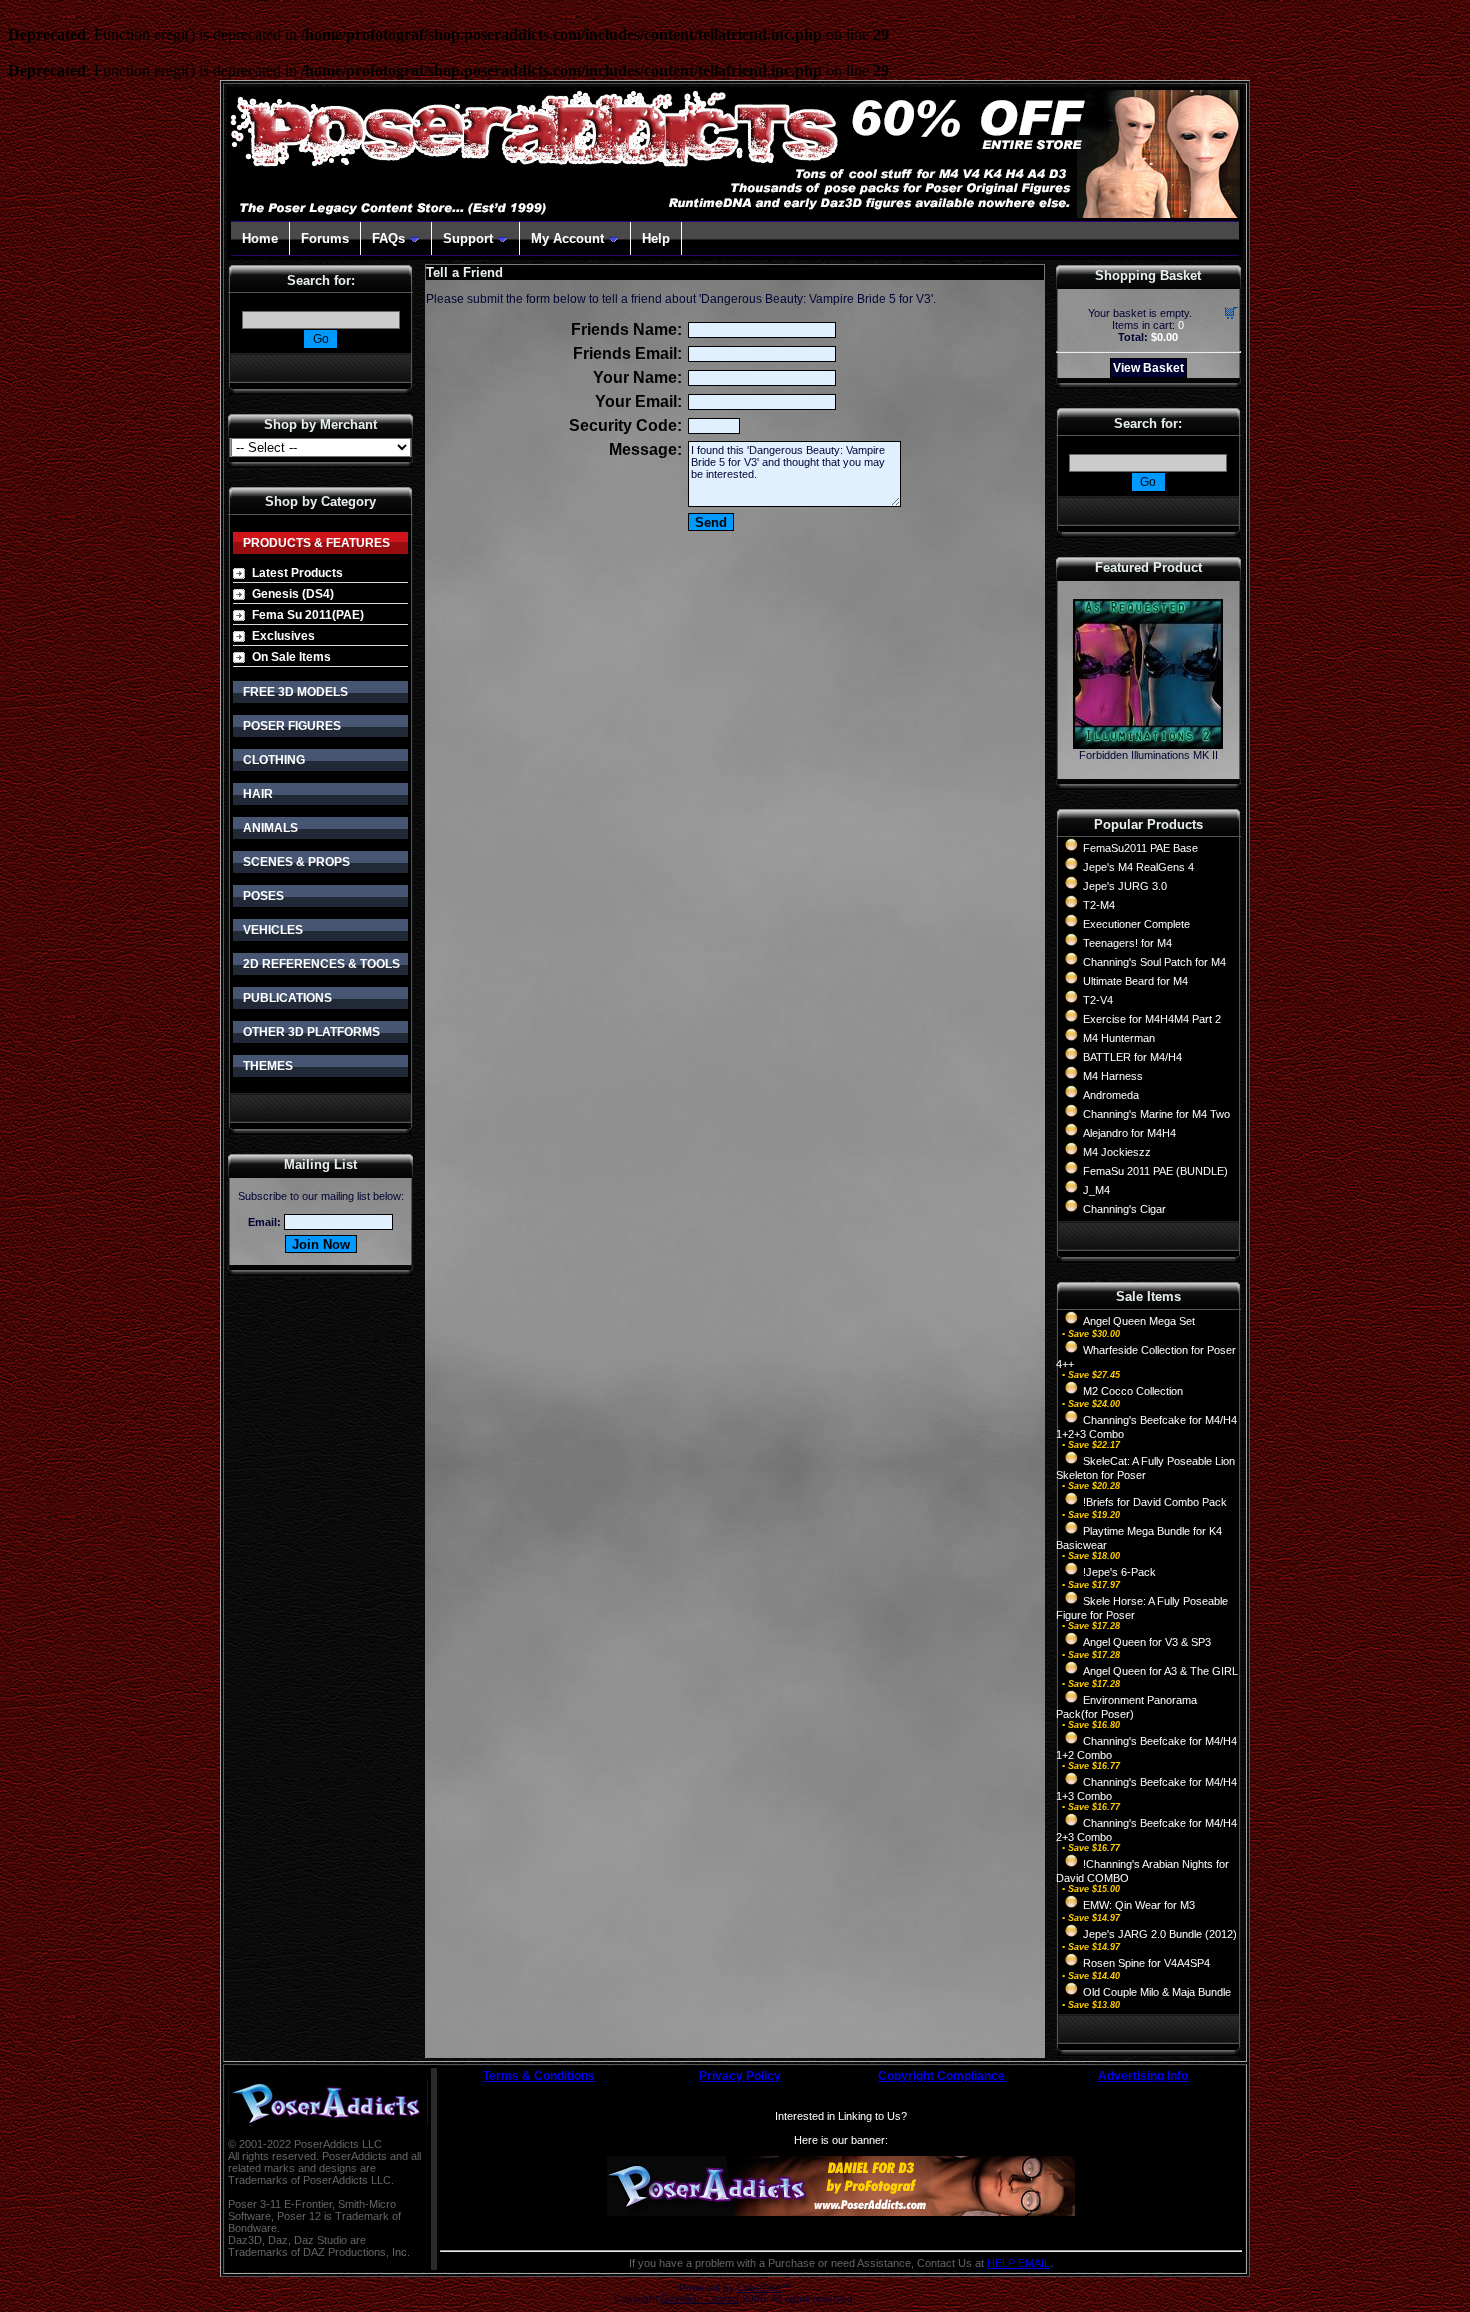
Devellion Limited (700, 2298)
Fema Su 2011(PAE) (308, 615)
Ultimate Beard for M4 (1135, 981)
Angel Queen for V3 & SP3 (1147, 1642)
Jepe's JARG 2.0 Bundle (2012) (1160, 1934)
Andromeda (1111, 1095)
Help (656, 238)
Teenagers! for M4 (1127, 943)
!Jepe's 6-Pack (1119, 1572)
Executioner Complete (1136, 924)
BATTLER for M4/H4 (1132, 1057)
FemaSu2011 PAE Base (1140, 848)
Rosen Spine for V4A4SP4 (1146, 1963)
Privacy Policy (740, 2076)
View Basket (1148, 368)
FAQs (388, 238)
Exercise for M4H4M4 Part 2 (1152, 1019)
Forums (325, 238)
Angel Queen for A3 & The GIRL (1160, 1671)
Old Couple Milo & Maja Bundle (1157, 1992)
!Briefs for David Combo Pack (1155, 1502)
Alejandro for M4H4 (1129, 1133)
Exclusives (283, 636)
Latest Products (297, 573)
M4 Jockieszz (1117, 1152)
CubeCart (759, 2287)
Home (260, 238)
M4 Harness (1113, 1076)
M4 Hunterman (1119, 1038)
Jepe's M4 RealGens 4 (1138, 867)
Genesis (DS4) (293, 594)
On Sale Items (291, 657)
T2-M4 (1099, 905)
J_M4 (1096, 1190)
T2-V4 (1098, 1000)
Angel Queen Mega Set (1139, 1321)
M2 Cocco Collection (1133, 1391)
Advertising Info (1143, 2076)
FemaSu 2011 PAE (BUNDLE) (1155, 1171)
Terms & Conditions (539, 2076)
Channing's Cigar (1124, 1209)
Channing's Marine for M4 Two (1156, 1114)
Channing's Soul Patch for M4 (1154, 962)
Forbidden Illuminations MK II (1148, 755)
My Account (567, 238)
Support (468, 238)
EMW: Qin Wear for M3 (1139, 1905)
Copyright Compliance (941, 2076)
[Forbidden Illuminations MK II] (1148, 743)
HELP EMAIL (1018, 2263)
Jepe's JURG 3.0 (1125, 886)
